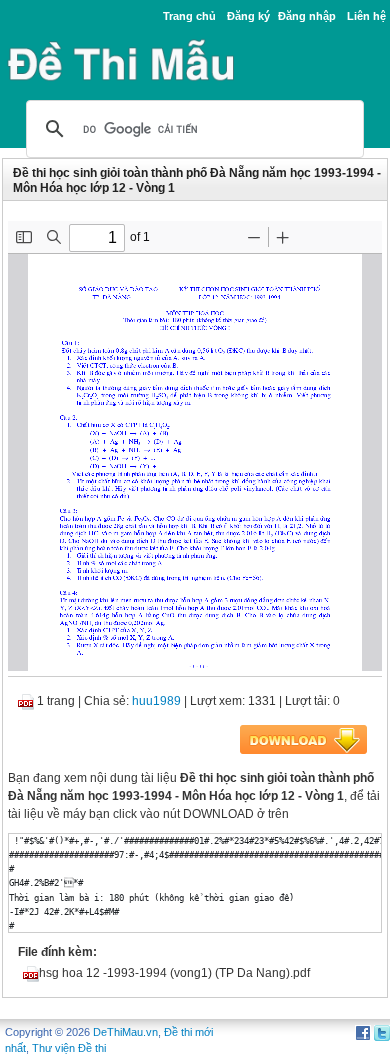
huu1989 (156, 701)
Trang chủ (189, 16)
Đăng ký (248, 16)
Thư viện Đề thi (69, 1048)
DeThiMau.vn (125, 1032)
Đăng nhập (307, 16)
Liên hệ (366, 16)
